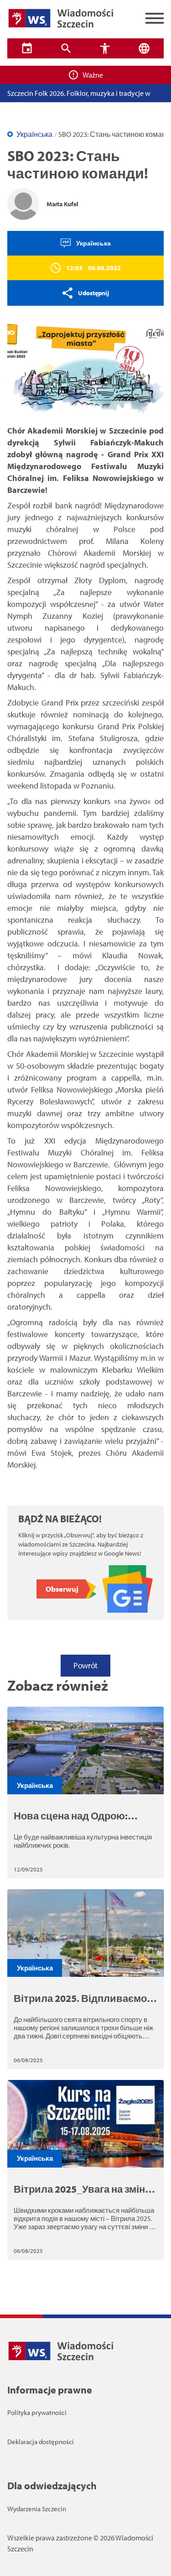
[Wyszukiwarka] (66, 48)
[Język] (144, 48)
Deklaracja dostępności (41, 2442)
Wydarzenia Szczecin (37, 2509)
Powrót (85, 1665)
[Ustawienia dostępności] (105, 48)
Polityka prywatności (37, 2412)
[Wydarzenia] (27, 48)
